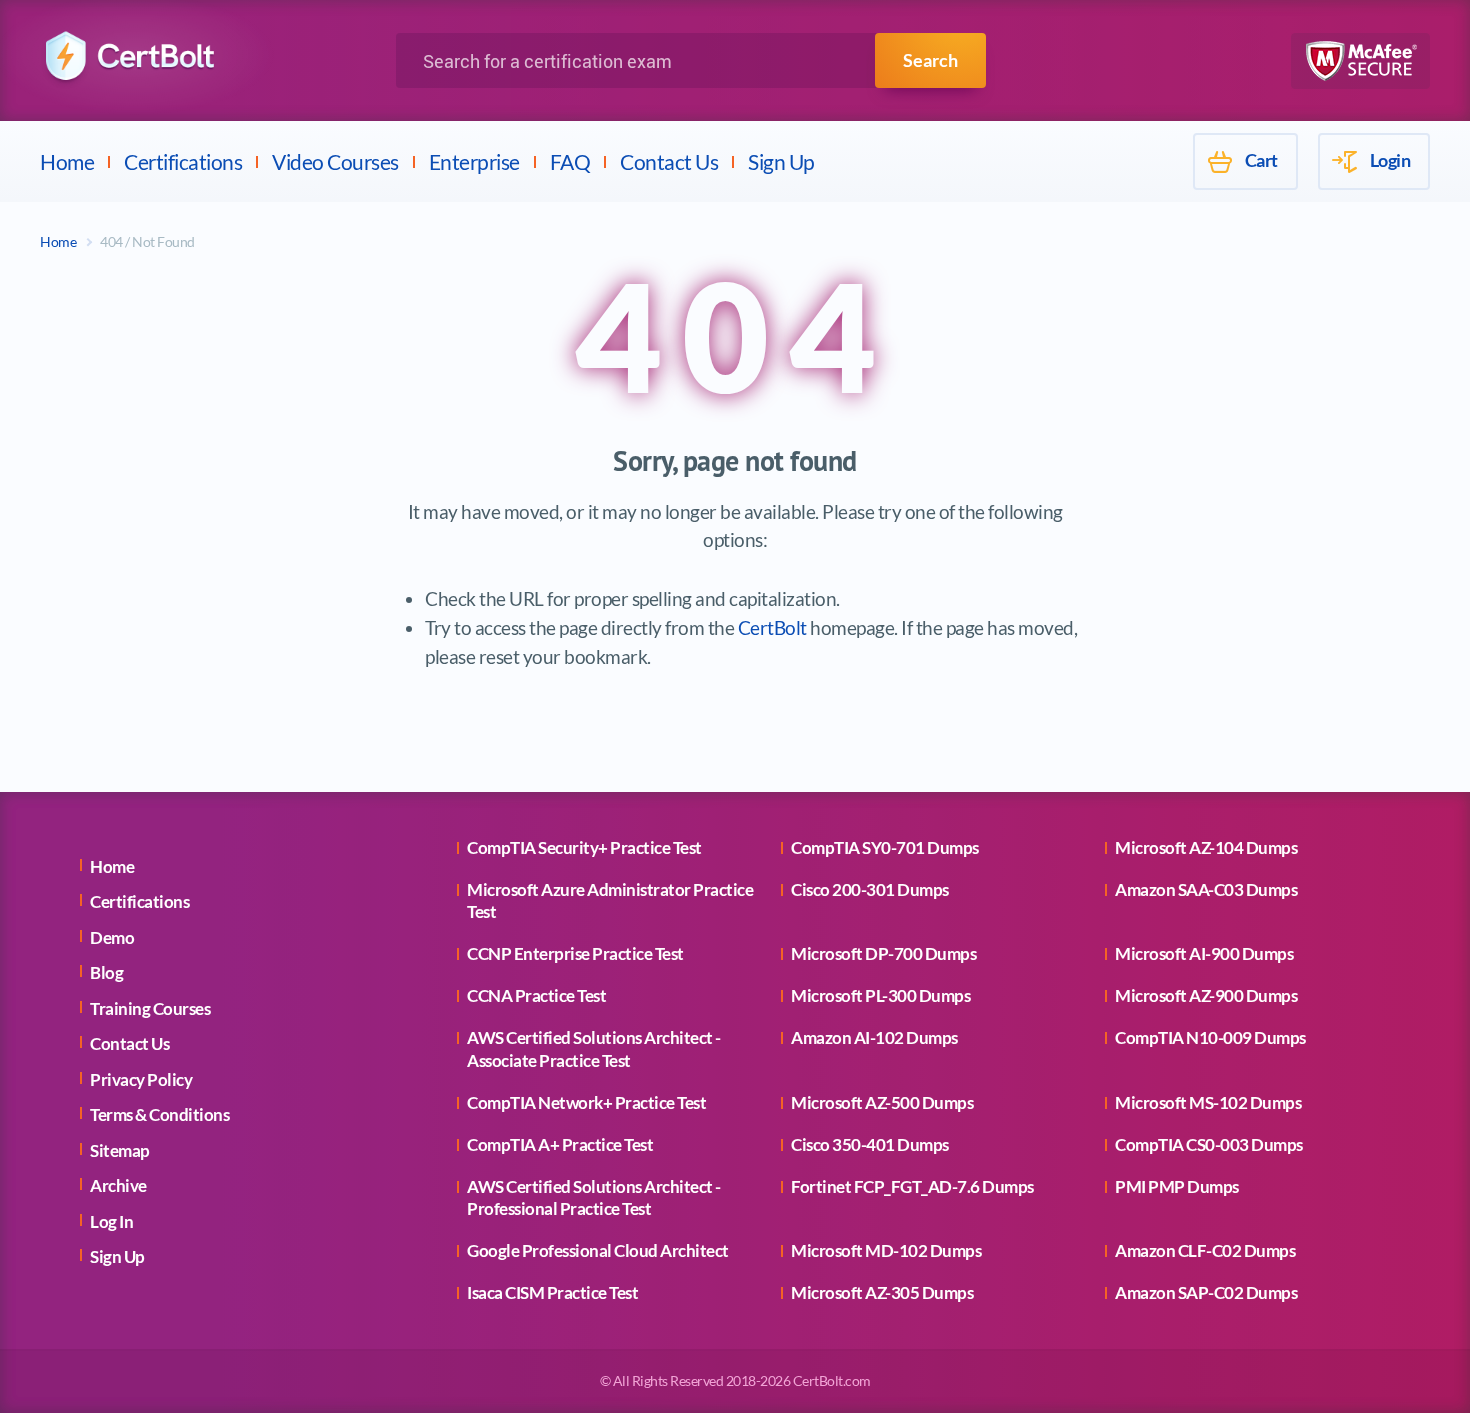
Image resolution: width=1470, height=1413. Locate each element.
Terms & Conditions (159, 1114)
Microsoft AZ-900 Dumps (1206, 995)
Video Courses (335, 161)
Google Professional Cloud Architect (598, 1250)
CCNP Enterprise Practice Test (575, 953)
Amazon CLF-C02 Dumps (1205, 1250)
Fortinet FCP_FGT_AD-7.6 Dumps (912, 1186)
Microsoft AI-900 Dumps (1204, 953)
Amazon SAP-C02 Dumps (1206, 1292)
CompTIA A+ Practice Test (560, 1144)
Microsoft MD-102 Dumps (886, 1250)
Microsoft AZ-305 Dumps (882, 1292)
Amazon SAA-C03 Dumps (1206, 889)
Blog (106, 972)
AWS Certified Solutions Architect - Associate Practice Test (594, 1048)
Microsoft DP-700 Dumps (883, 953)
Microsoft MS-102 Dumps (1208, 1102)
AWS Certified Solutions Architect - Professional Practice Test (594, 1197)
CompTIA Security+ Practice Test (584, 847)
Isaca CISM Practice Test (552, 1292)
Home (67, 161)
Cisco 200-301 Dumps (870, 889)
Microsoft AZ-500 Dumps (882, 1102)
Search (930, 60)
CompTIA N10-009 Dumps (1210, 1037)
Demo (112, 937)
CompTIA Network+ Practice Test (586, 1102)
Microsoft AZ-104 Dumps (1206, 847)
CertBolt (772, 627)
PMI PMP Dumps (1177, 1186)
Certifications (183, 161)
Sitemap (120, 1150)
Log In (111, 1221)
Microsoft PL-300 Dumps (880, 995)
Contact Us (669, 161)
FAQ (570, 161)
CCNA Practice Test (536, 995)
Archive (118, 1185)
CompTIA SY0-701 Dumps (885, 847)
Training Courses (150, 1008)
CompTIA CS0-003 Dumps (1209, 1144)
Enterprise (474, 161)
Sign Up (781, 161)
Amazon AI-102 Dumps (874, 1037)
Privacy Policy (141, 1079)
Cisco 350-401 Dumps (870, 1144)
